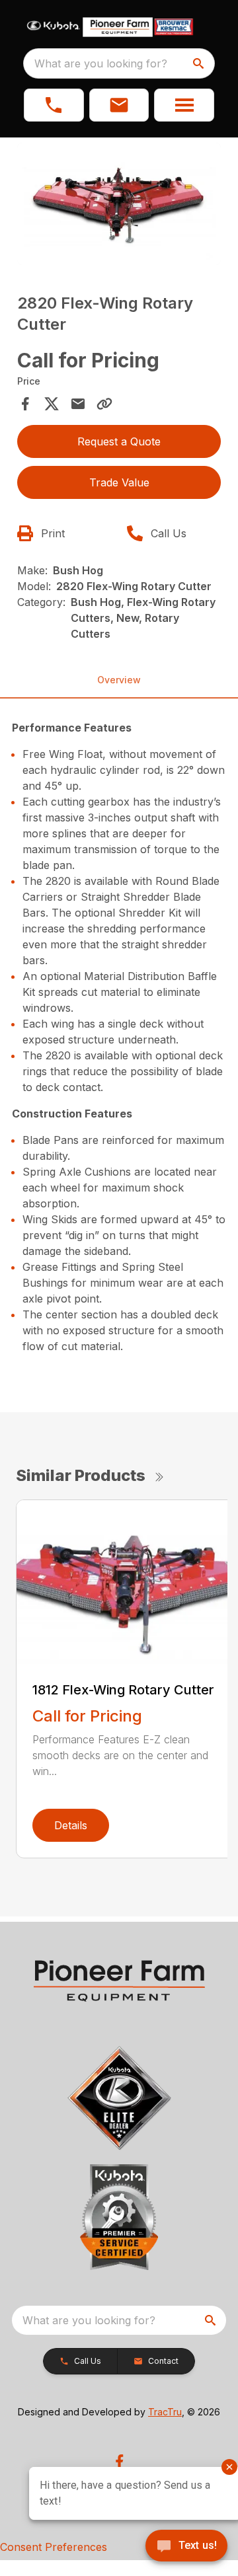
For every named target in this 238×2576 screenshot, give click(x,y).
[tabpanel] (119, 206)
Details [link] (71, 1825)
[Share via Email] (78, 404)
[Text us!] (186, 2547)
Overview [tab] (119, 680)
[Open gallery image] (119, 204)
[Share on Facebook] (25, 404)
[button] (54, 105)
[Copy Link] (104, 404)
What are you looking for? (101, 63)
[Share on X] (52, 404)
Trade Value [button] (119, 482)
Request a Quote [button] (119, 441)
